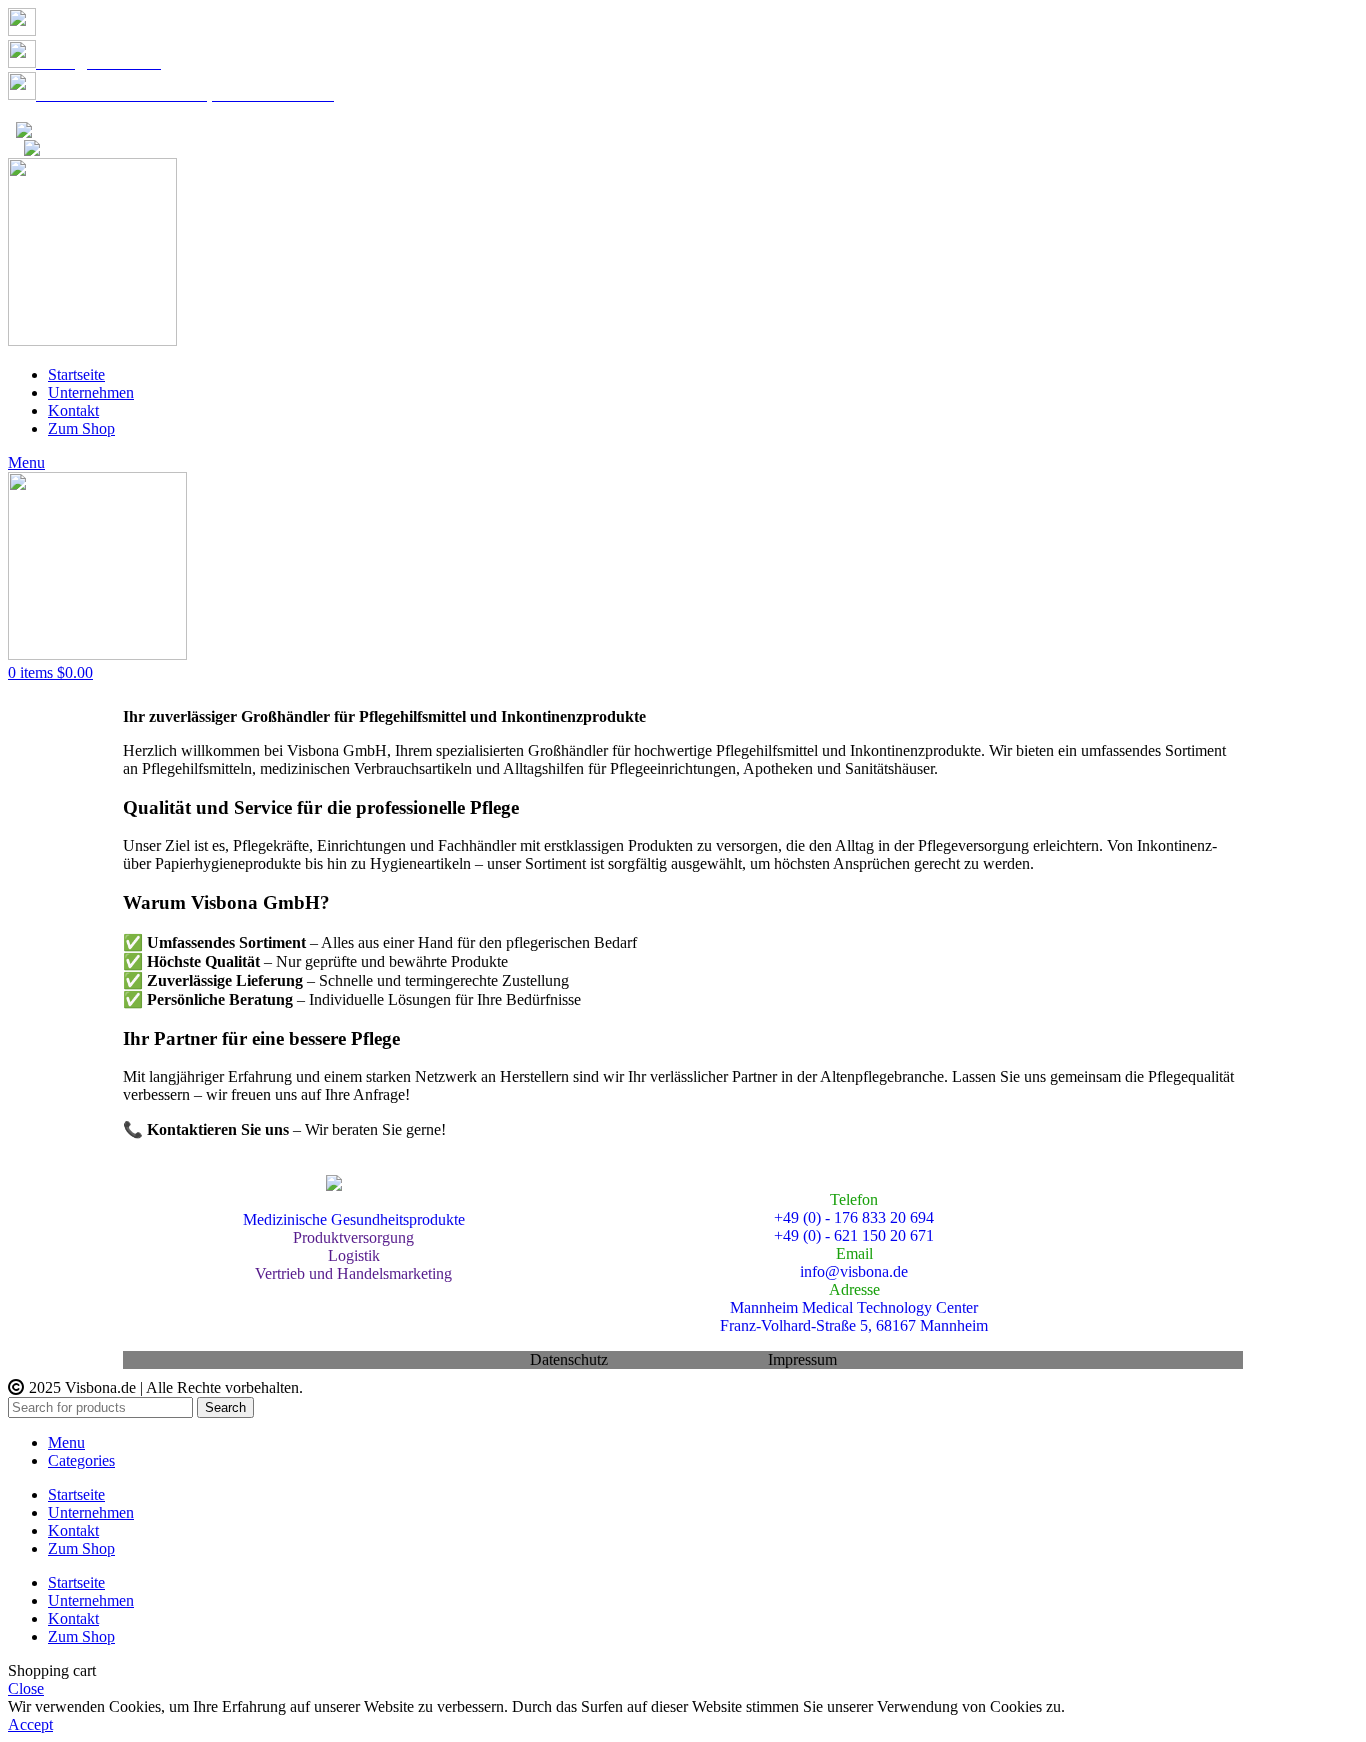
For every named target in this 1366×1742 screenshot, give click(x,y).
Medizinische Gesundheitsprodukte (354, 1219)
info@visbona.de (177, 148)
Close (26, 1688)
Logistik (354, 1255)
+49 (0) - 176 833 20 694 (124, 30)
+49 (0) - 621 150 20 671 (854, 1235)
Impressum (802, 1359)
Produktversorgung (353, 1237)
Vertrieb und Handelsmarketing (353, 1273)
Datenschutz (47, 112)
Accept (30, 1724)
